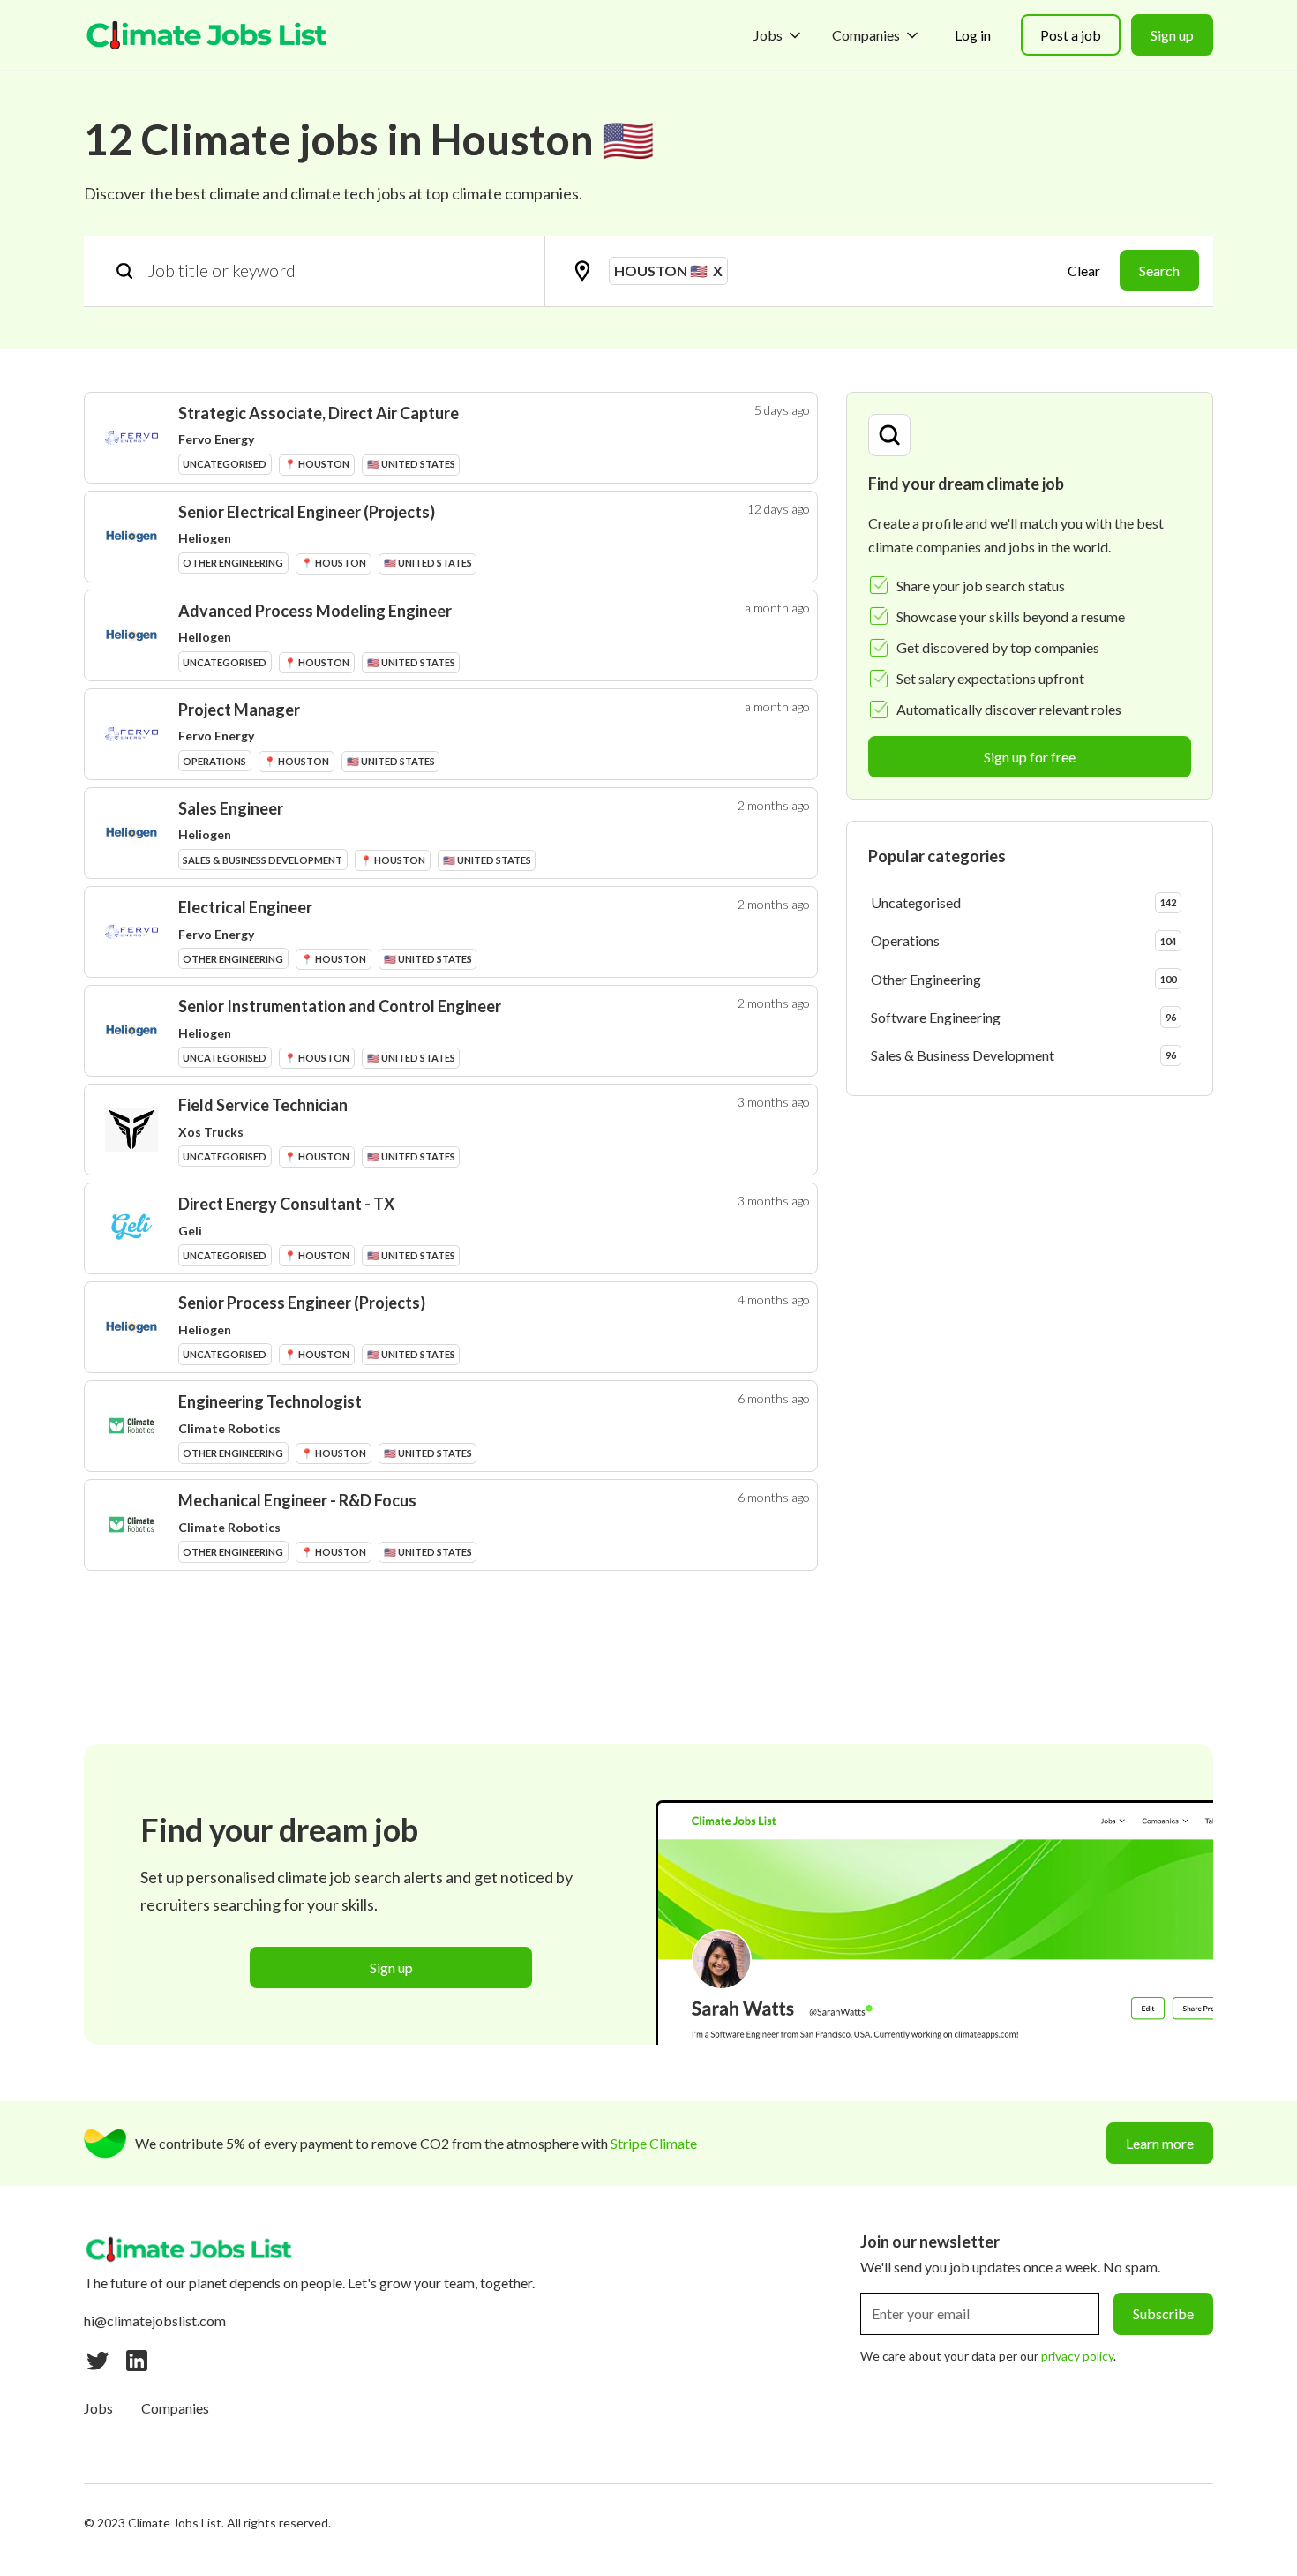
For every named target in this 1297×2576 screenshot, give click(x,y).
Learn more (1160, 2143)
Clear (1084, 270)
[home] (207, 35)
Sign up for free (1030, 757)
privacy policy (1077, 2356)
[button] (779, 35)
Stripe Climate (654, 2143)
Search (1159, 270)
